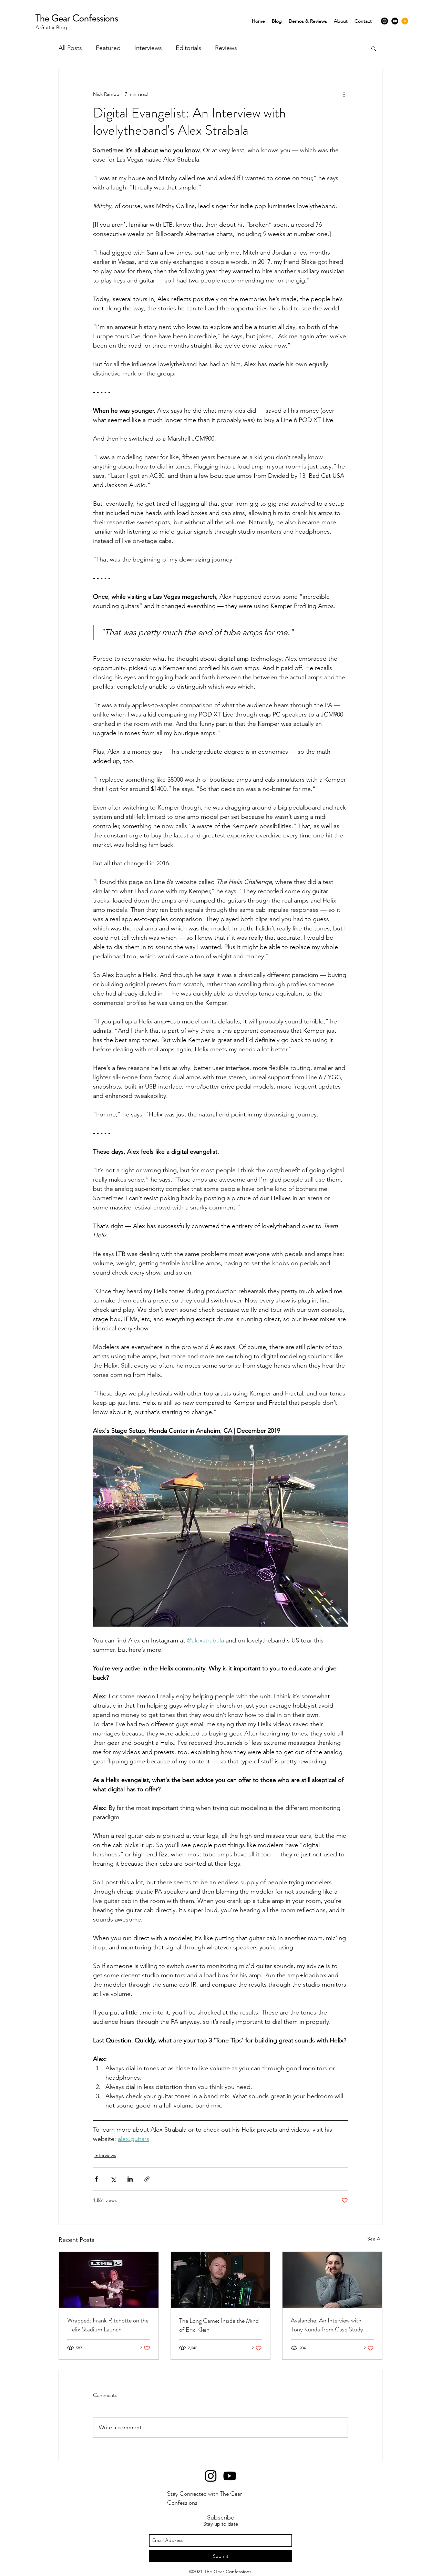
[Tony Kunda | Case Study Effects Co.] (332, 2280)
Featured (108, 48)
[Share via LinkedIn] (130, 2179)
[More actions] (344, 94)
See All (375, 2239)
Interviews (148, 48)
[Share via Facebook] (96, 2179)
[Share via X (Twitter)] (113, 2179)
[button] (374, 48)
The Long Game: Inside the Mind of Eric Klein (219, 2325)
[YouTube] (395, 21)
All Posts (70, 48)
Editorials (188, 48)
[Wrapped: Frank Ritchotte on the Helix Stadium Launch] (109, 2280)
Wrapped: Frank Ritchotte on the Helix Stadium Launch (108, 2325)
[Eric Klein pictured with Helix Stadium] (221, 2280)
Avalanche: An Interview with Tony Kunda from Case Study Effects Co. (327, 2325)
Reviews (226, 48)
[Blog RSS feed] (405, 21)
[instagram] (384, 21)
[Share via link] (147, 2179)
